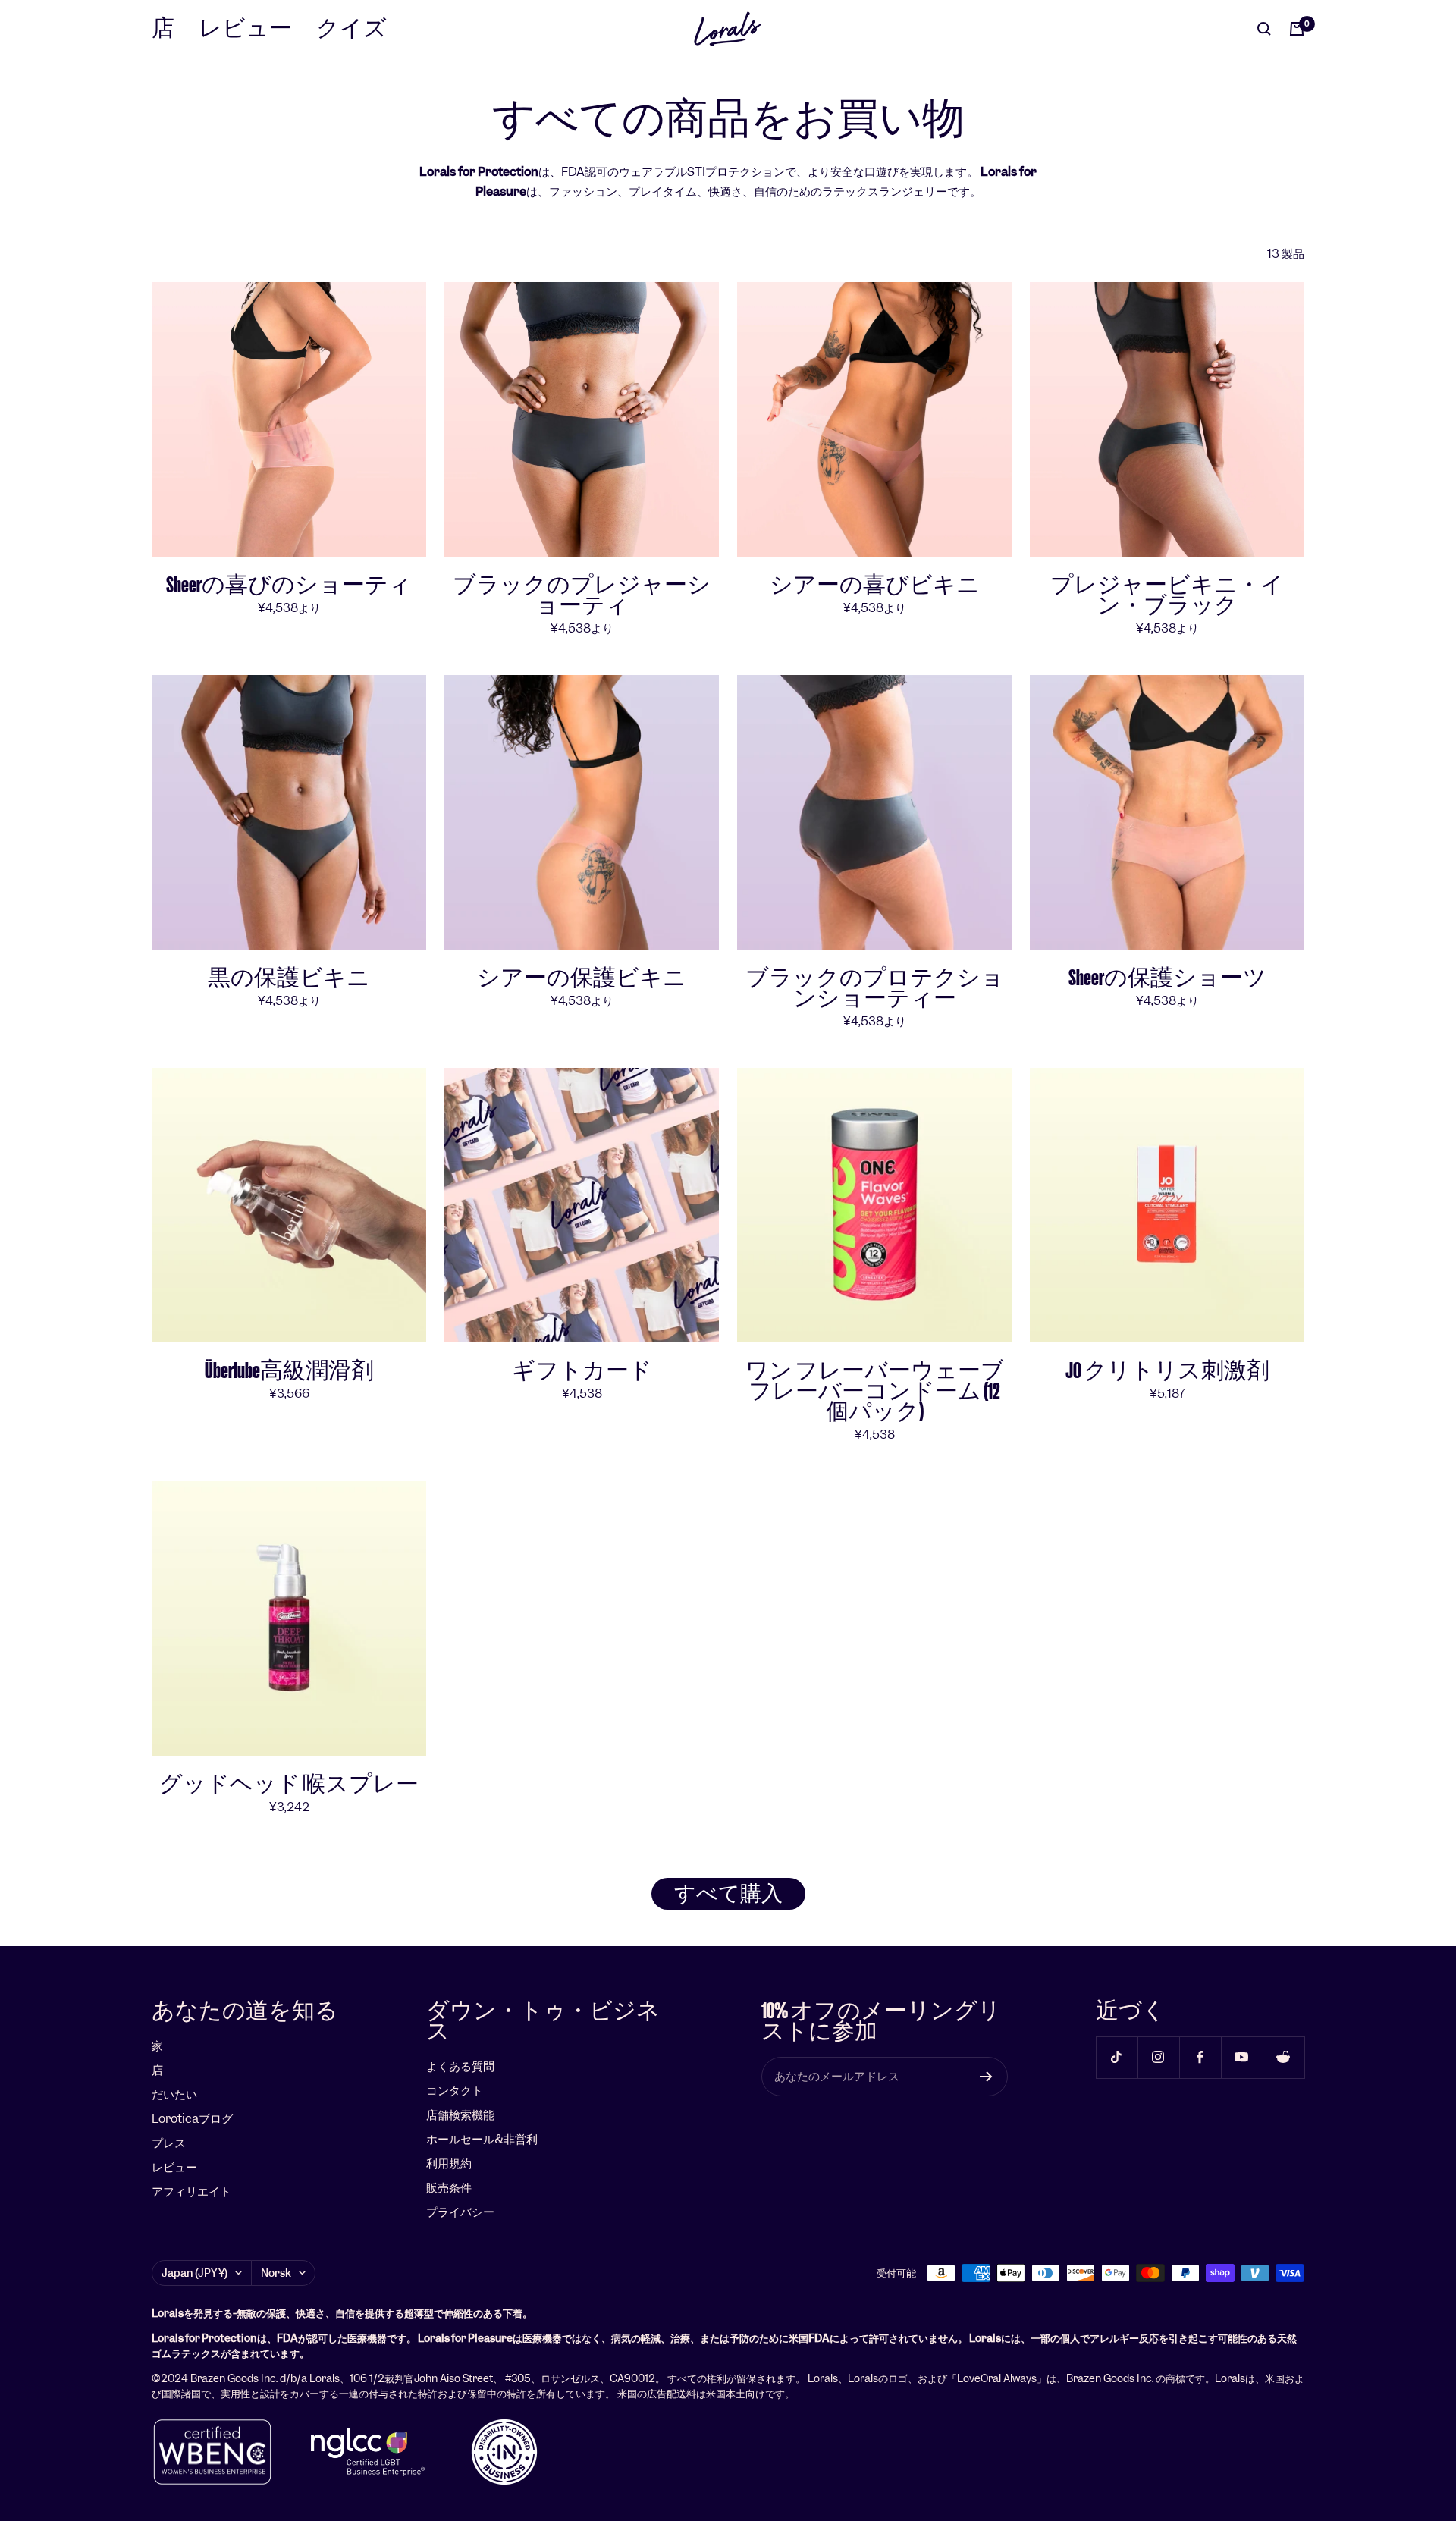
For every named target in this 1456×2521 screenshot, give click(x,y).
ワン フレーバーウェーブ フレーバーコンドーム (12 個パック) (875, 1391)
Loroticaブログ (192, 2119)
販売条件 (449, 2188)
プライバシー (460, 2212)
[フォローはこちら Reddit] (1283, 2057)
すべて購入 (728, 1894)
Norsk (276, 2273)
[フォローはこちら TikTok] (1117, 2057)
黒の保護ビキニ (289, 978)
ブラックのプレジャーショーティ (582, 595)
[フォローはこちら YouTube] (1242, 2057)
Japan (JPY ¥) (195, 2273)
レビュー (245, 28)
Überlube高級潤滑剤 (289, 1371)
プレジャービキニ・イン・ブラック (1167, 595)
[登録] (986, 2077)
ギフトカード (582, 1371)
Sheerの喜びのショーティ (289, 585)
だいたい (174, 2094)
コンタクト (455, 2091)
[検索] (1264, 29)
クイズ (351, 28)
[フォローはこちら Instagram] (1158, 2057)
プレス (169, 2143)
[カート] (1297, 29)
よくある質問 (460, 2066)
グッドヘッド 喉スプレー (289, 1784)
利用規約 (449, 2163)
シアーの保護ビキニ (582, 978)
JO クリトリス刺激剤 (1167, 1371)
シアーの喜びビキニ (875, 585)
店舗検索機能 (460, 2115)
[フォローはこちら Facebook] (1200, 2057)
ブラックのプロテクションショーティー (875, 988)
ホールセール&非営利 (482, 2139)
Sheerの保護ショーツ (1167, 978)
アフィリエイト (191, 2191)
